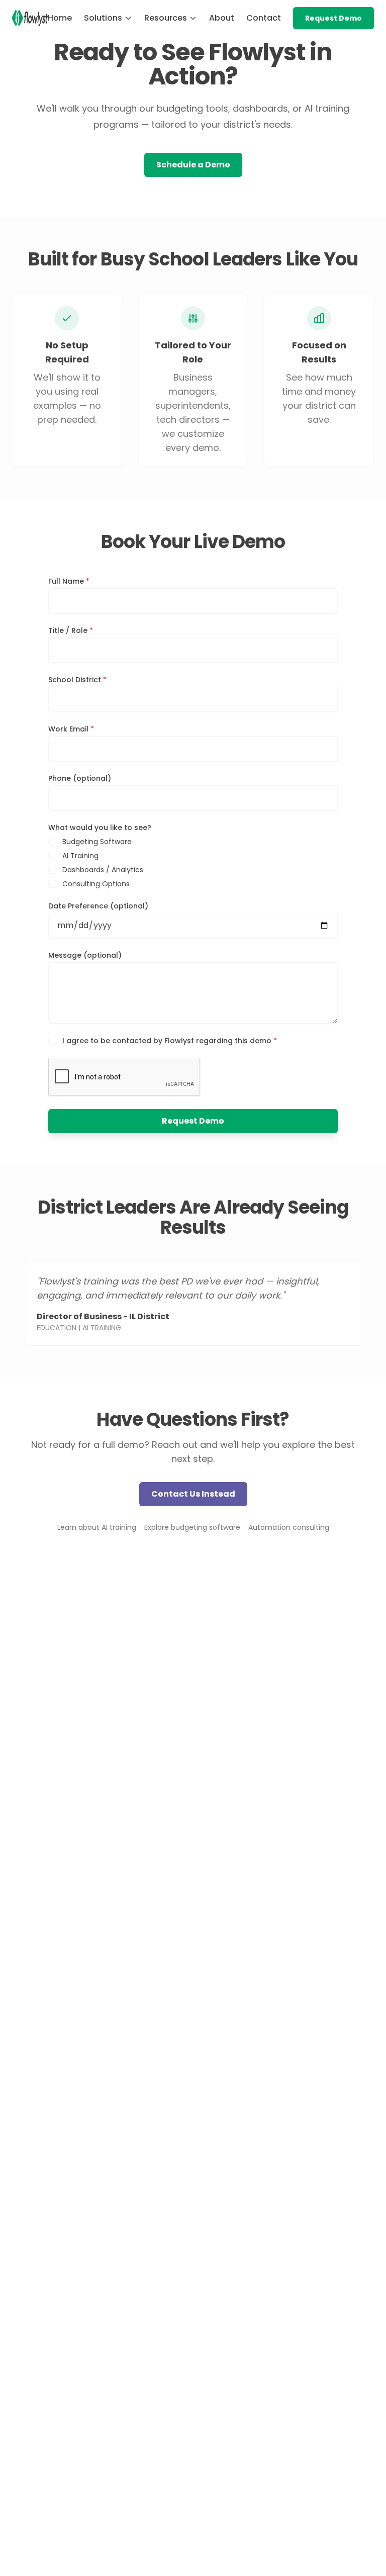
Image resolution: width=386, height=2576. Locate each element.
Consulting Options (96, 884)
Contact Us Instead (193, 1494)
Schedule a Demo (193, 165)
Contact (264, 18)
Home (60, 18)
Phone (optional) (80, 778)
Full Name (69, 581)
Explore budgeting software (192, 1527)
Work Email (71, 729)
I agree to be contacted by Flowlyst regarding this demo (170, 1041)
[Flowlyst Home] (30, 18)
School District (77, 680)
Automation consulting (289, 1527)
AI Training (80, 856)
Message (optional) (85, 955)
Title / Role (71, 630)
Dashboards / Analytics (103, 870)
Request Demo (333, 18)
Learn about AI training (97, 1527)
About (222, 18)
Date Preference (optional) (98, 906)
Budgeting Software (97, 842)
